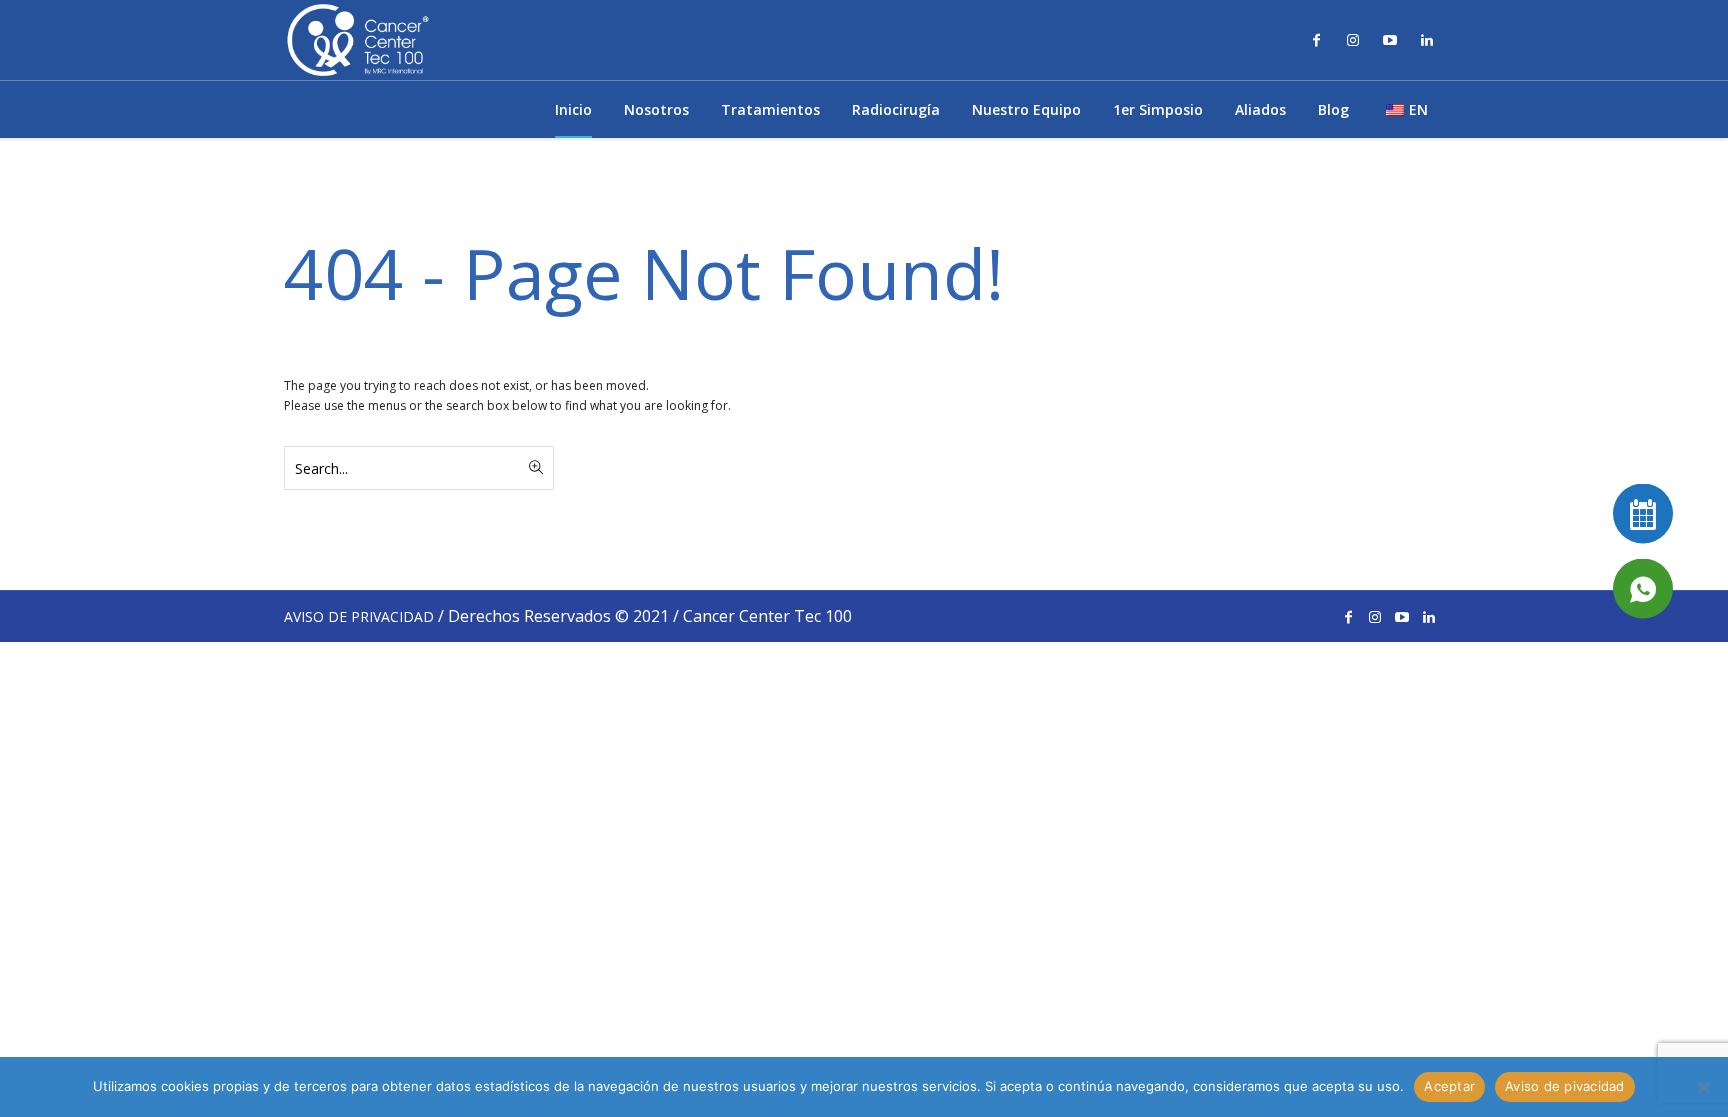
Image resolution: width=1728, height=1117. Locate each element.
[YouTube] (1390, 40)
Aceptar (1449, 1086)
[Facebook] (1316, 40)
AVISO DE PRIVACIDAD (359, 616)
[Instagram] (1353, 40)
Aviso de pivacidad (1565, 1086)
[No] (1703, 1087)
